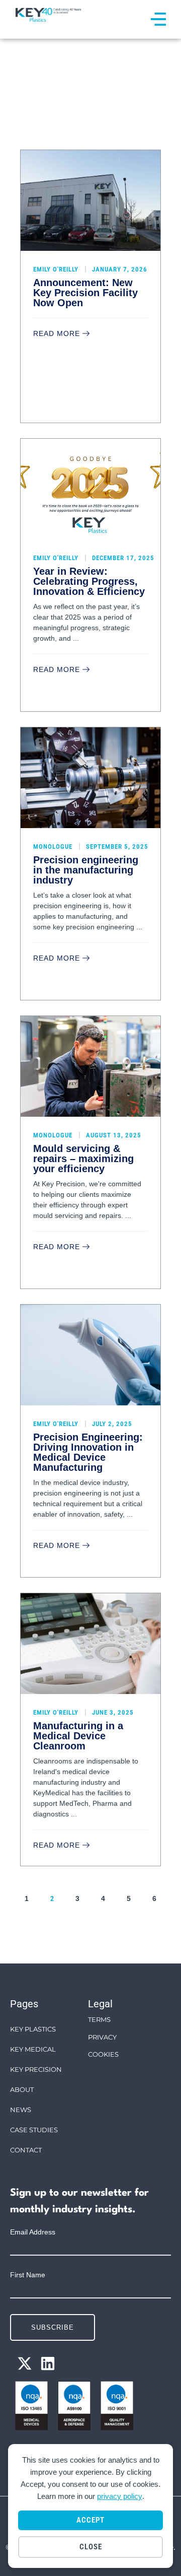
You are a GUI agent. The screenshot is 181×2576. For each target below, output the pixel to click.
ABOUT (22, 2089)
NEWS (21, 2110)
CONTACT (26, 2150)
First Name (28, 2275)
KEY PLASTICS (33, 2029)
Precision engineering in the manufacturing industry (86, 870)
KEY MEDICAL (33, 2049)
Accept (90, 2520)
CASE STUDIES (34, 2130)
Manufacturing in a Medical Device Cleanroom (78, 1736)
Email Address (33, 2232)
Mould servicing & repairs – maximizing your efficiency (83, 1159)
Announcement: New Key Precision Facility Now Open (85, 293)
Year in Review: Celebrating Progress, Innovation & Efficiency (89, 581)
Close (91, 2547)
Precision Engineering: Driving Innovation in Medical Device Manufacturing (88, 1452)
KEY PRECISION (36, 2069)
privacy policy (120, 2496)
